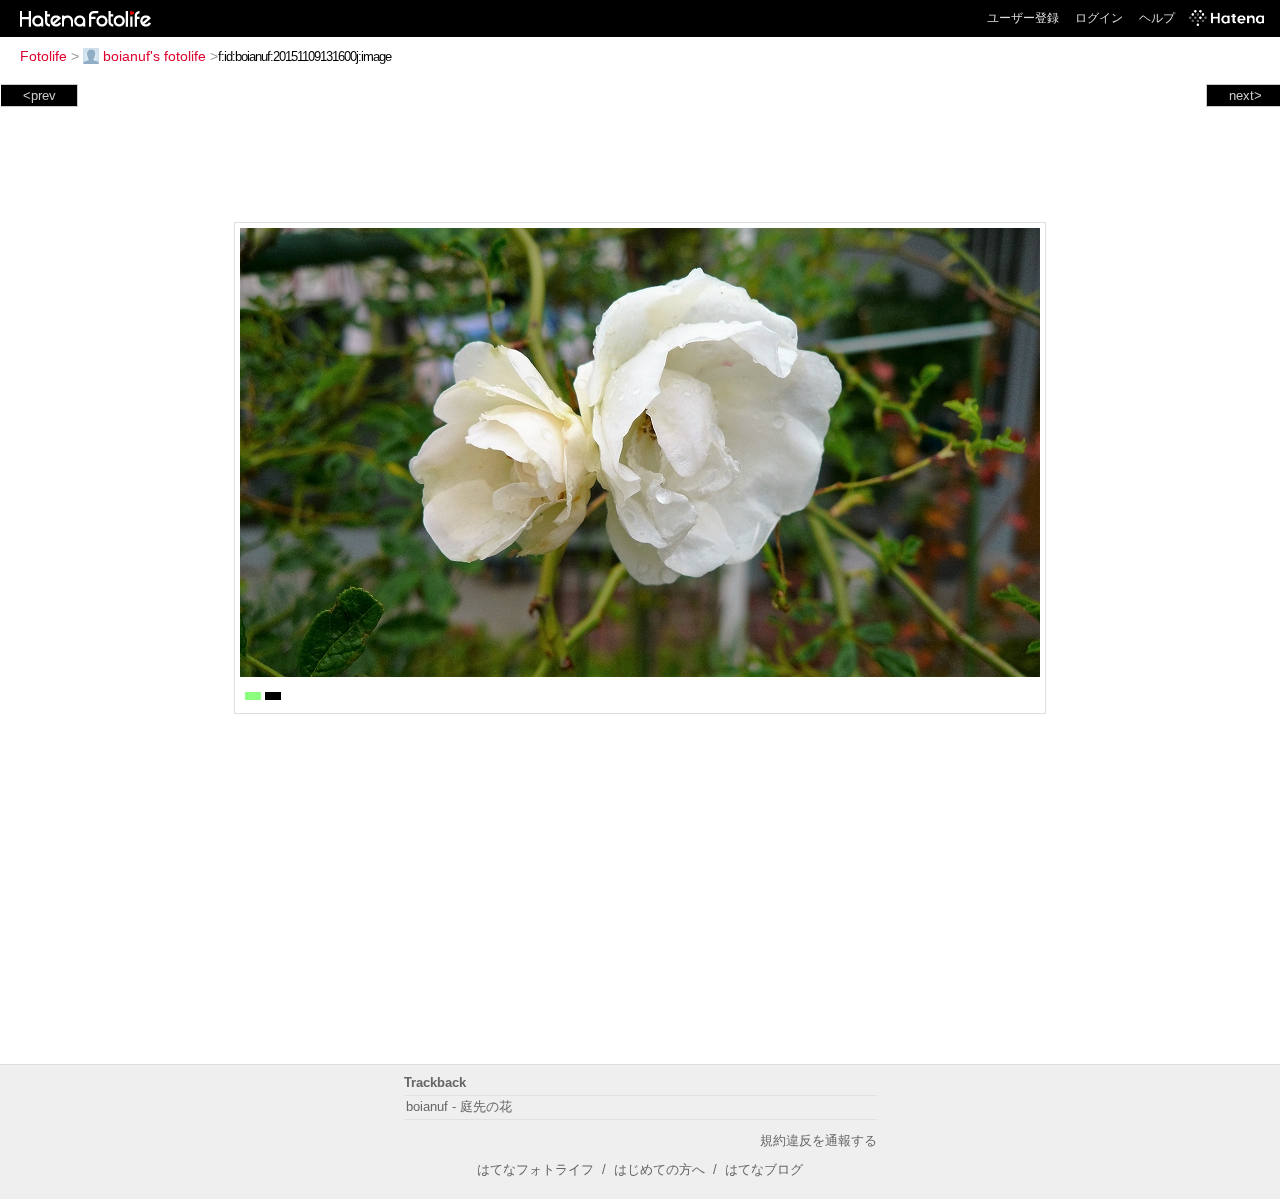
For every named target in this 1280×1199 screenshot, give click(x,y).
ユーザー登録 (1023, 18)
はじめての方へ (659, 1169)
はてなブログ (764, 1169)
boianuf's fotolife (154, 56)
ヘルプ (1157, 18)
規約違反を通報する (818, 1140)
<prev (39, 95)
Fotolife (43, 56)
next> (1245, 95)
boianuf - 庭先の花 (459, 1106)
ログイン (1099, 18)
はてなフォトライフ (535, 1169)
